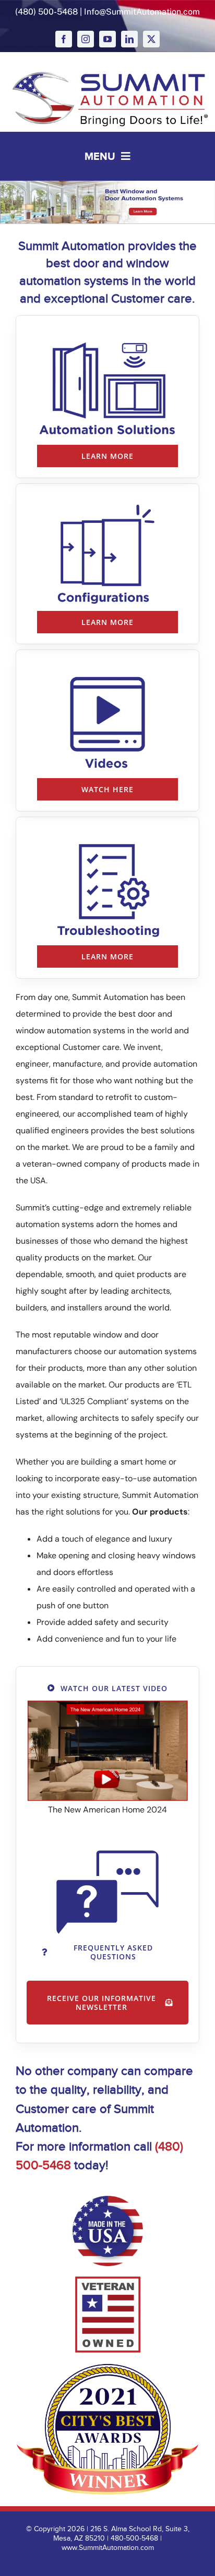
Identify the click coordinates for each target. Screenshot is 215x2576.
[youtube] (107, 39)
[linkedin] (129, 39)
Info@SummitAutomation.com (142, 12)
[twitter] (151, 39)
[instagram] (86, 39)
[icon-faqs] (107, 1854)
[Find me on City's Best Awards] (107, 2429)
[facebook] (64, 39)
